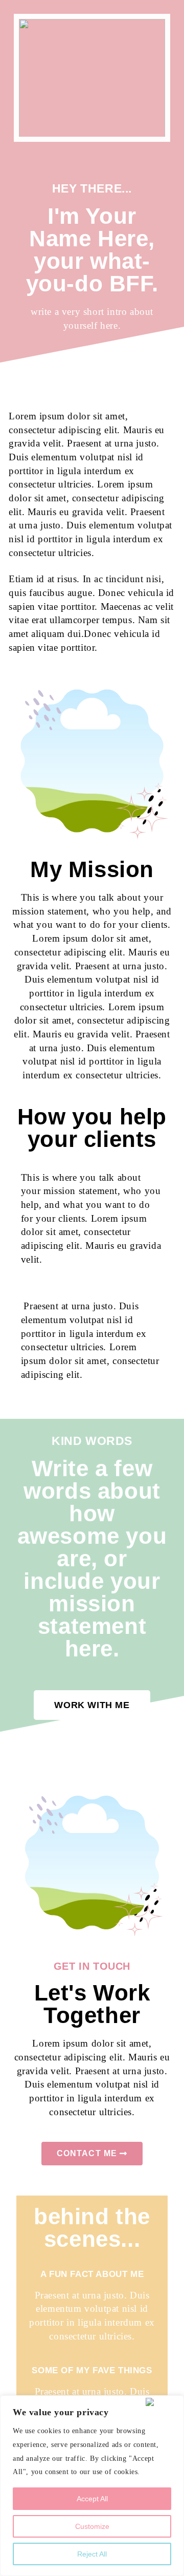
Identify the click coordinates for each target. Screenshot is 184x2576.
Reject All (92, 2554)
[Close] (163, 2402)
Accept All (92, 2499)
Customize (92, 2526)
